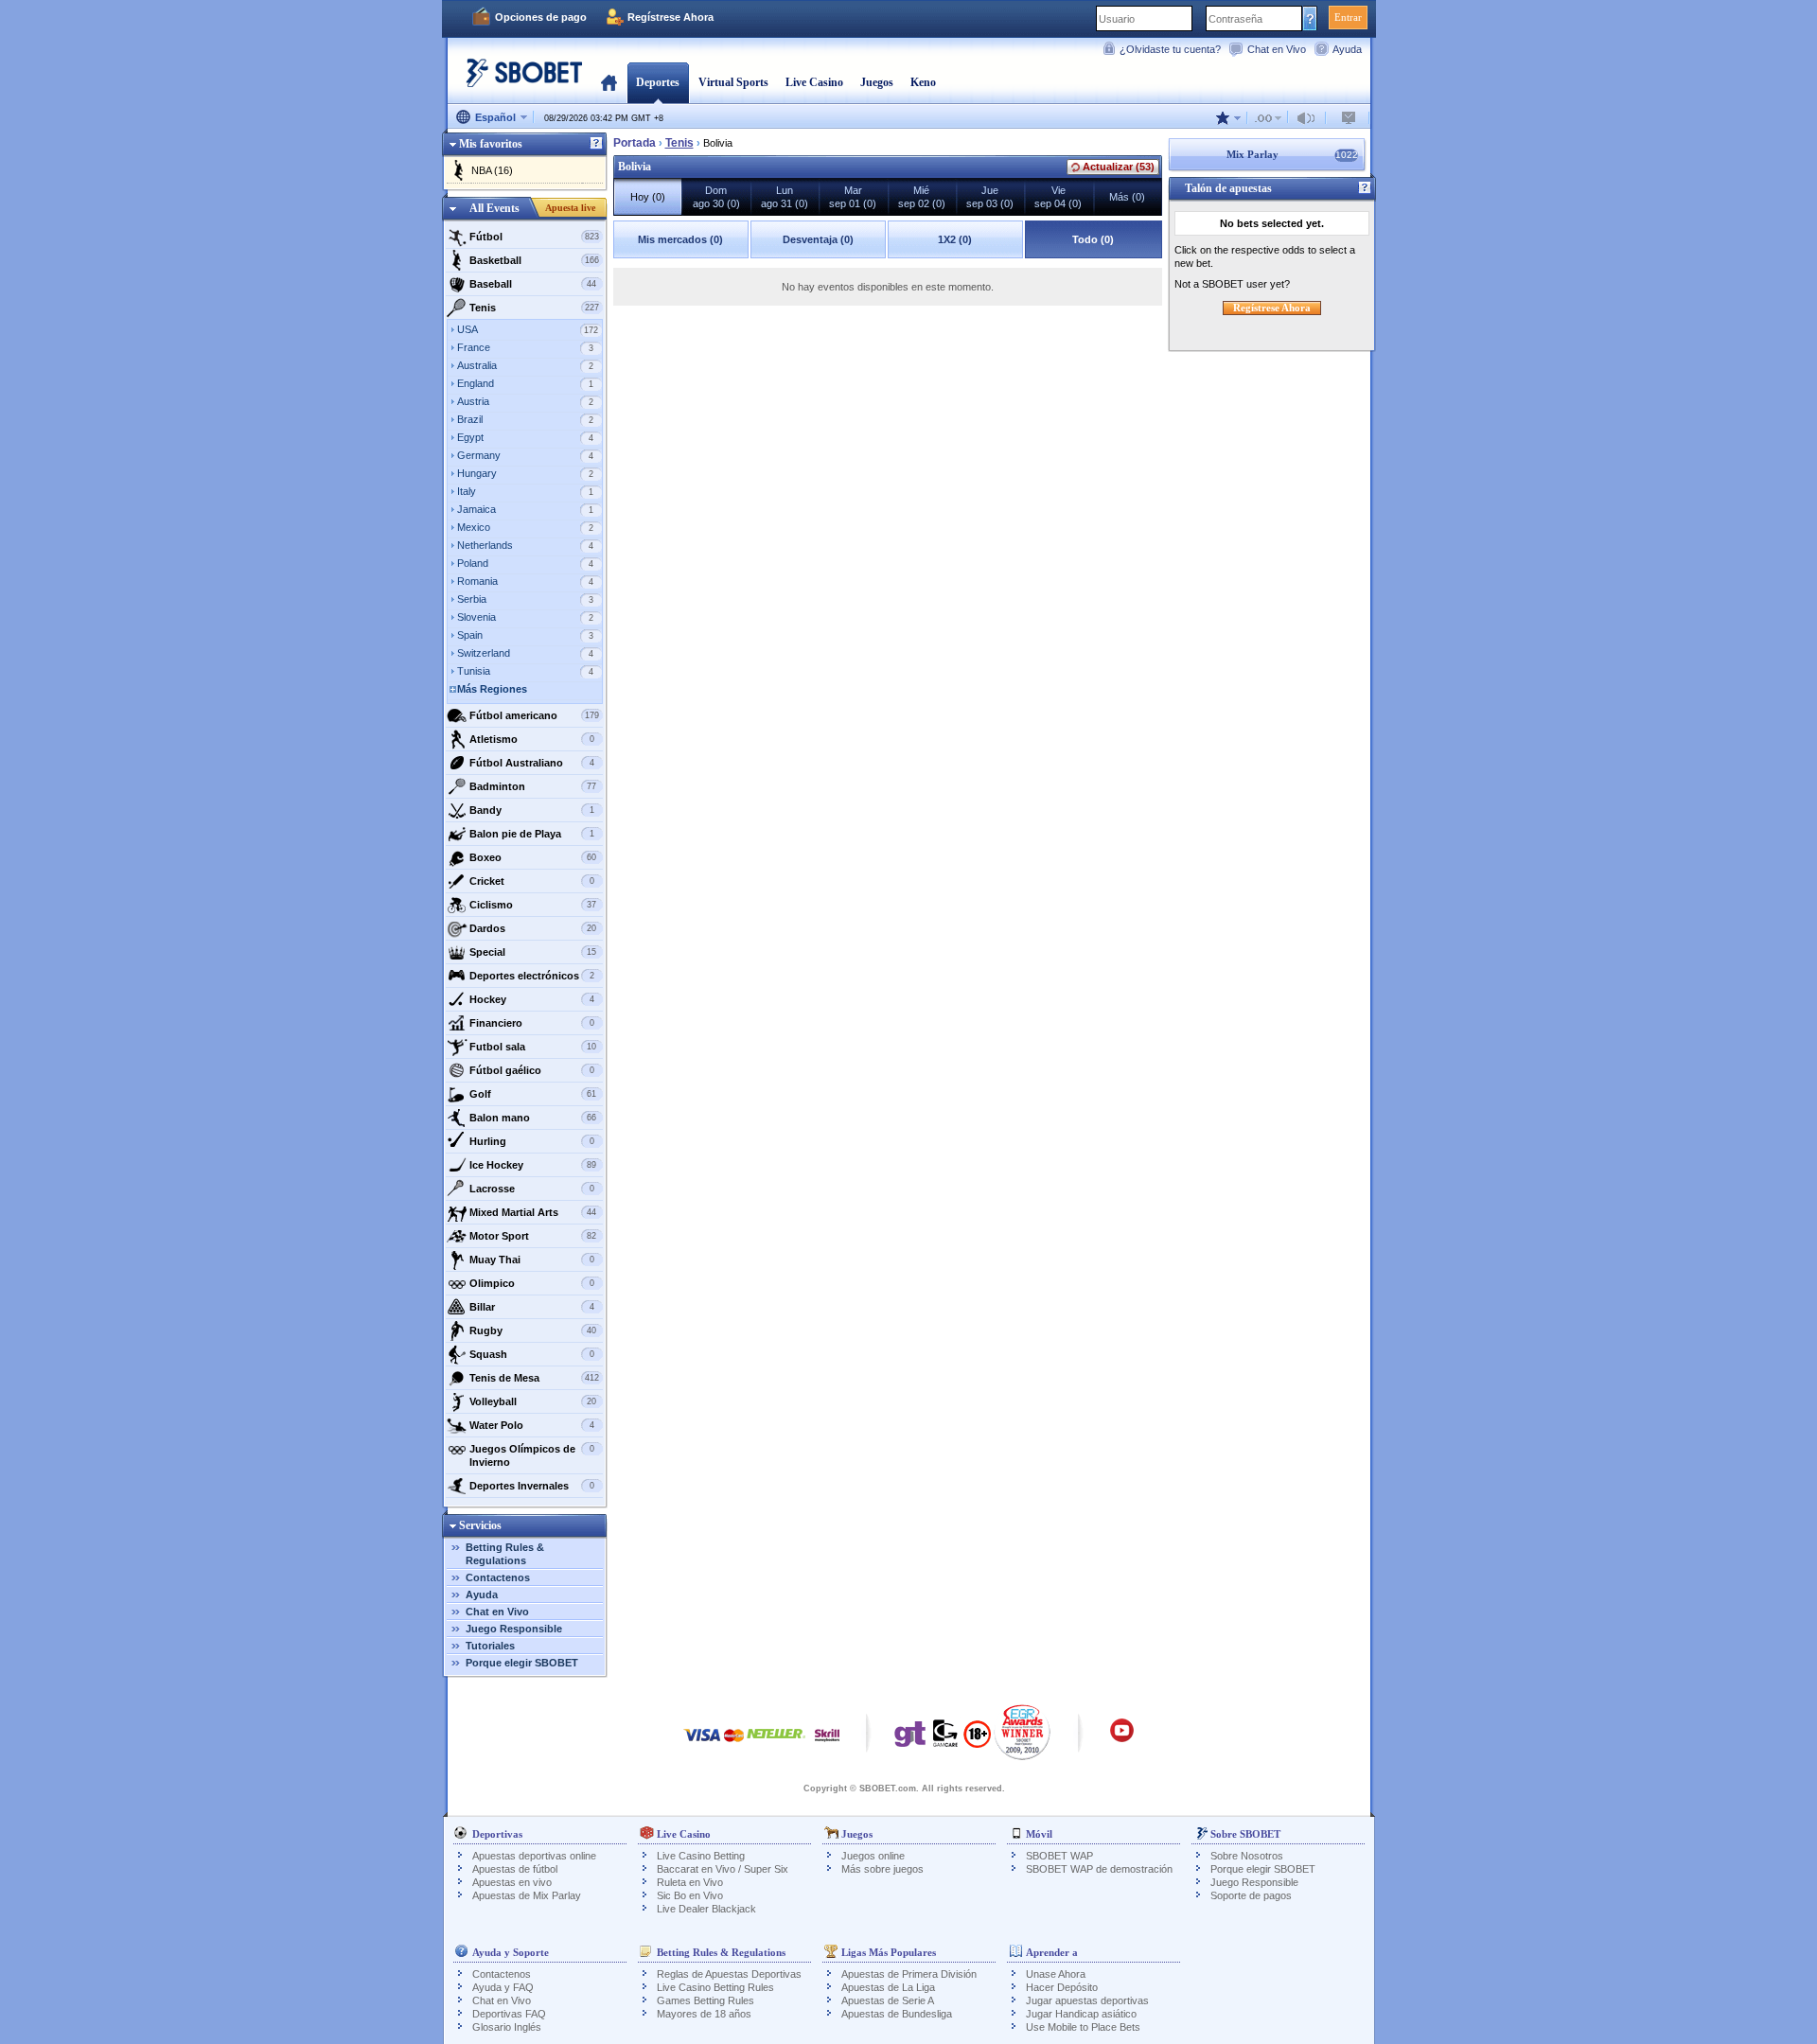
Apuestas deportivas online (534, 1856)
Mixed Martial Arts (533, 1212)
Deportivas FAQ (509, 2014)
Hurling (532, 1141)
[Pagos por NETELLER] (776, 1744)
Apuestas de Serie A (888, 2000)
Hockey (532, 999)
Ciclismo (533, 905)
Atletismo (532, 739)
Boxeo (533, 857)
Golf (533, 1094)
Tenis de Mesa (534, 1378)
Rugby (533, 1330)
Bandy (532, 810)
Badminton (533, 786)
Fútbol (534, 237)
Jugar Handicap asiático (1081, 2014)
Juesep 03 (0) (990, 197)
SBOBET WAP (1059, 1856)
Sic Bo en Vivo (690, 1895)
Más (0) (1127, 197)
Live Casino (814, 82)
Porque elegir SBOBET (522, 1663)
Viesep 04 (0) (1058, 197)
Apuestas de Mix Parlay (527, 1895)
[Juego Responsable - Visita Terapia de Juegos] (910, 1738)
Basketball (534, 260)
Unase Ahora (1056, 1974)
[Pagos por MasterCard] (734, 1744)
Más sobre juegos (882, 1869)
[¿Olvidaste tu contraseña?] (1310, 18)
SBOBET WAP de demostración (1099, 1869)
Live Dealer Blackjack (706, 1909)
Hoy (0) (648, 197)
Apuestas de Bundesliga (897, 2014)
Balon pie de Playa (532, 834)
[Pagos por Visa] (702, 1744)
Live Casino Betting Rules (715, 1987)
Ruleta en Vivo (690, 1882)
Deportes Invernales (532, 1486)
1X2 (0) (955, 239)
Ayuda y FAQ (503, 1987)
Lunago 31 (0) (785, 197)
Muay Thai (532, 1260)
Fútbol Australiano (532, 763)
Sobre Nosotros (1247, 1856)
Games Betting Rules (706, 2000)
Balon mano (533, 1118)
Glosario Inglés (507, 2027)
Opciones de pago (541, 17)
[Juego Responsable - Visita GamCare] (945, 1738)
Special (533, 952)
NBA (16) (492, 170)
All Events (494, 208)
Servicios (480, 1525)
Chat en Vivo (1277, 49)
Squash (532, 1354)
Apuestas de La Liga (888, 1987)
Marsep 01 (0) (853, 197)
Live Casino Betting (701, 1856)
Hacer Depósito (1062, 1987)
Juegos (877, 82)
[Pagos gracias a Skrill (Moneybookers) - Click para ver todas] (827, 1744)
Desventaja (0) (818, 239)
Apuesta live (570, 208)
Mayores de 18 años (704, 2014)
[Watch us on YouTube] (1122, 1739)
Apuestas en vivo (512, 1882)
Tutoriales (490, 1646)
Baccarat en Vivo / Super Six (723, 1869)
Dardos (533, 928)
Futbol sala (533, 1047)
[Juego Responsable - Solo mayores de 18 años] (977, 1740)
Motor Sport (533, 1236)
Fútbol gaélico (532, 1070)
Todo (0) (1093, 239)
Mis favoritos (491, 144)
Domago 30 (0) (716, 197)
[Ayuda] (596, 144)
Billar (532, 1307)
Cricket (532, 881)
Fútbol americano (534, 715)
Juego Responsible (514, 1629)
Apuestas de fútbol (515, 1869)
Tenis (534, 308)
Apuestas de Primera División (909, 1974)
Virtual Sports (733, 82)
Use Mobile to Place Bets (1083, 2027)
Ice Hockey (533, 1165)
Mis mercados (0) (680, 239)
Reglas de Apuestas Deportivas (729, 1974)
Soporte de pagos (1251, 1895)
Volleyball (533, 1401)
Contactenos (498, 1577)
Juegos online (873, 1856)
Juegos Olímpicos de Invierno (532, 1455)
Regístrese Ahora (670, 17)
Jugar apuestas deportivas (1087, 2000)
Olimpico (532, 1283)
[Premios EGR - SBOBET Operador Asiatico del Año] (1023, 1732)
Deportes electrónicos (532, 976)
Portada (609, 82)
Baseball (533, 284)
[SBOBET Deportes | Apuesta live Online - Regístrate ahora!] (519, 80)
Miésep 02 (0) (922, 197)
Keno (923, 82)
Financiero (532, 1023)
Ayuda (1347, 49)
